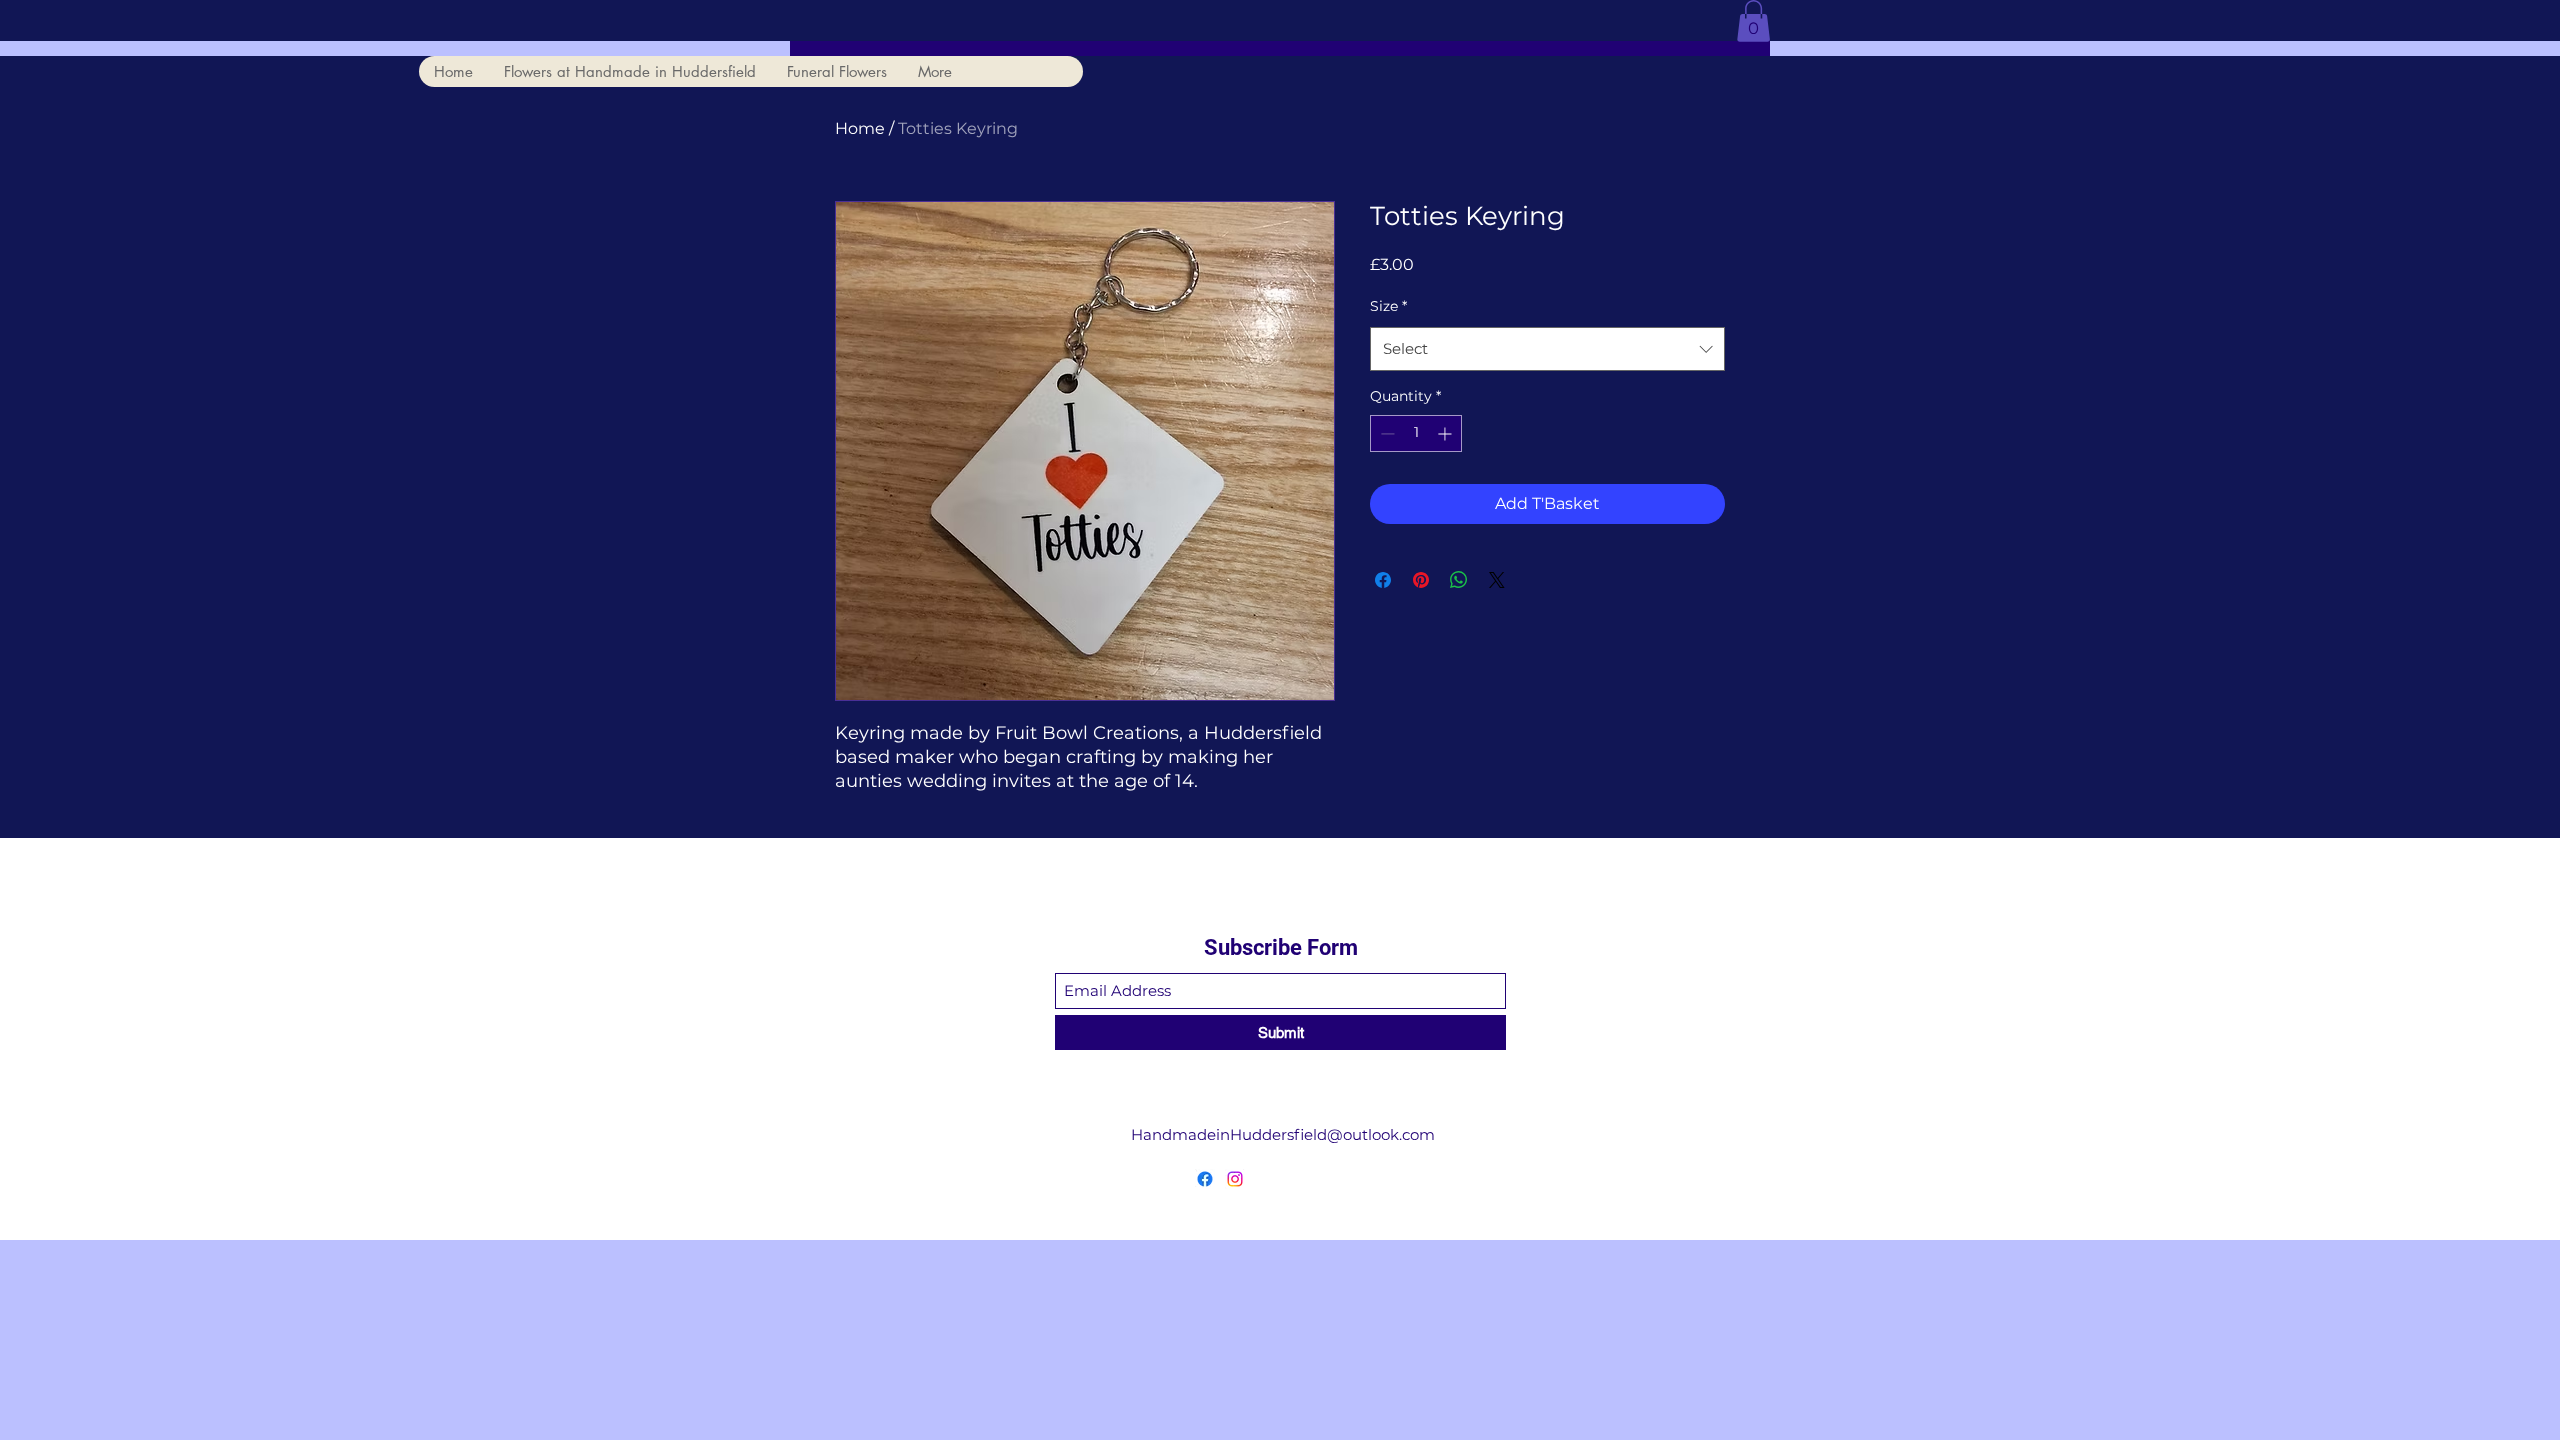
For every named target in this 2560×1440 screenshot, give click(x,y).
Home (860, 128)
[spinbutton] (1416, 433)
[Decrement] (1385, 433)
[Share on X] (1497, 580)
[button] (1753, 21)
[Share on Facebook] (1383, 580)
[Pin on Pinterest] (1421, 580)
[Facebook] (1205, 1179)
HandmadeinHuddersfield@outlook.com (1283, 1134)
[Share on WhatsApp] (1459, 580)
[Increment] (1446, 433)
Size (1388, 306)
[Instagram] (1235, 1179)
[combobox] (1547, 349)
